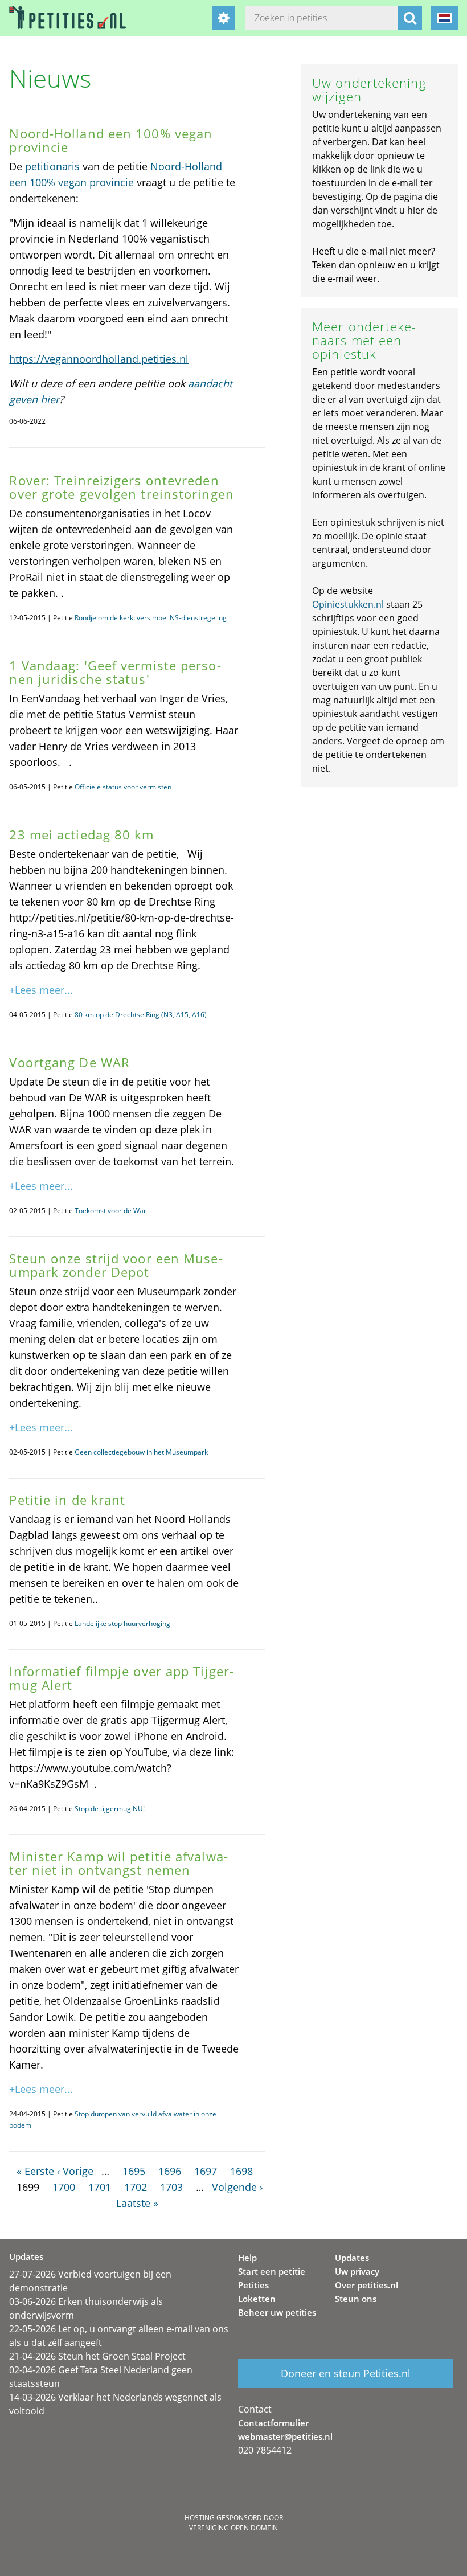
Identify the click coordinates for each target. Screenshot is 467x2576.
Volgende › (237, 2187)
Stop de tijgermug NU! (110, 1809)
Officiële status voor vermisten (123, 787)
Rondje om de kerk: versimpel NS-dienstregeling (151, 618)
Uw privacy (357, 2271)
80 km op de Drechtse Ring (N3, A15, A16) (141, 1015)
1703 (171, 2187)
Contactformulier (273, 2423)
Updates (352, 2258)
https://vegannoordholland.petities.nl (99, 359)
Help (247, 2258)
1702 (136, 2187)
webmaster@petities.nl (285, 2436)
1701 (100, 2187)
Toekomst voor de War (110, 1211)
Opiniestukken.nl (348, 604)
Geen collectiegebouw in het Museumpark (141, 1452)
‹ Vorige (75, 2171)
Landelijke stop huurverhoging (122, 1623)
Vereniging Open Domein (233, 2528)
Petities (253, 2285)
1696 (170, 2171)
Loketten (257, 2299)
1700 (64, 2187)
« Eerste (35, 2171)
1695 (134, 2171)
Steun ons (356, 2299)
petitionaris (52, 166)
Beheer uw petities (277, 2312)
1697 (206, 2171)
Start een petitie (272, 2271)
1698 (241, 2171)
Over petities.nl (366, 2285)
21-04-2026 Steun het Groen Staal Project (97, 2356)
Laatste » (137, 2203)
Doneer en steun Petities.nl (346, 2373)
